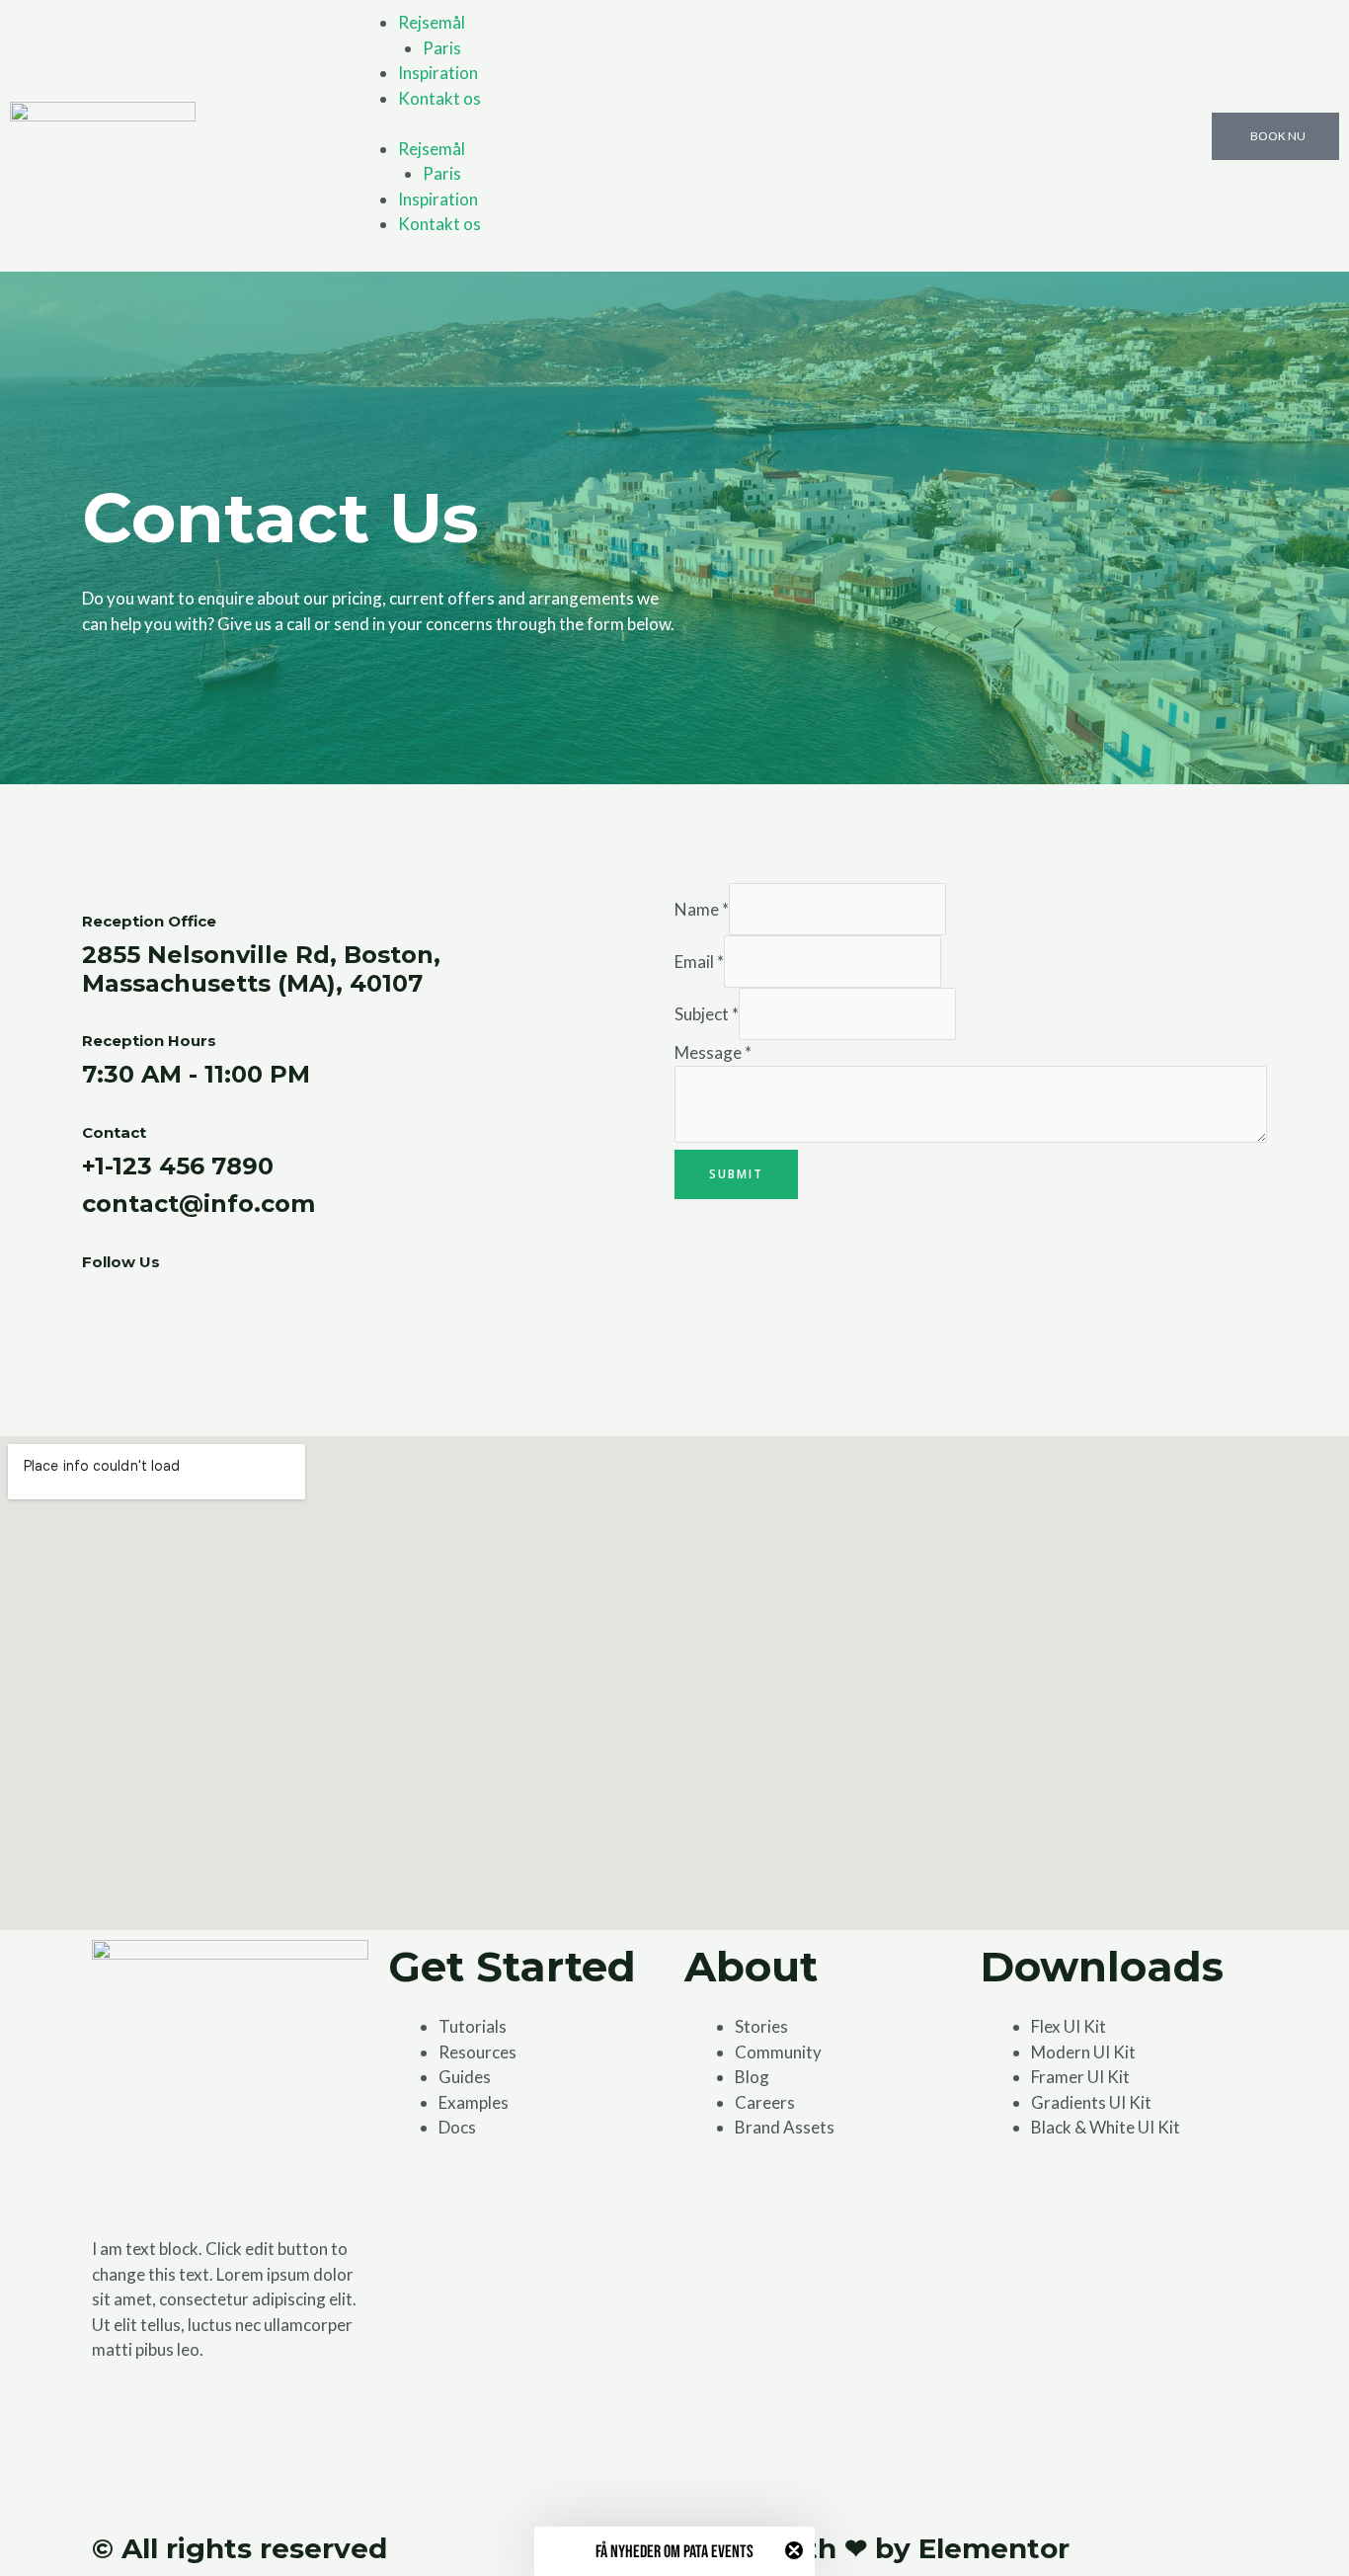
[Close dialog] (1044, 1017)
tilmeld (873, 1473)
